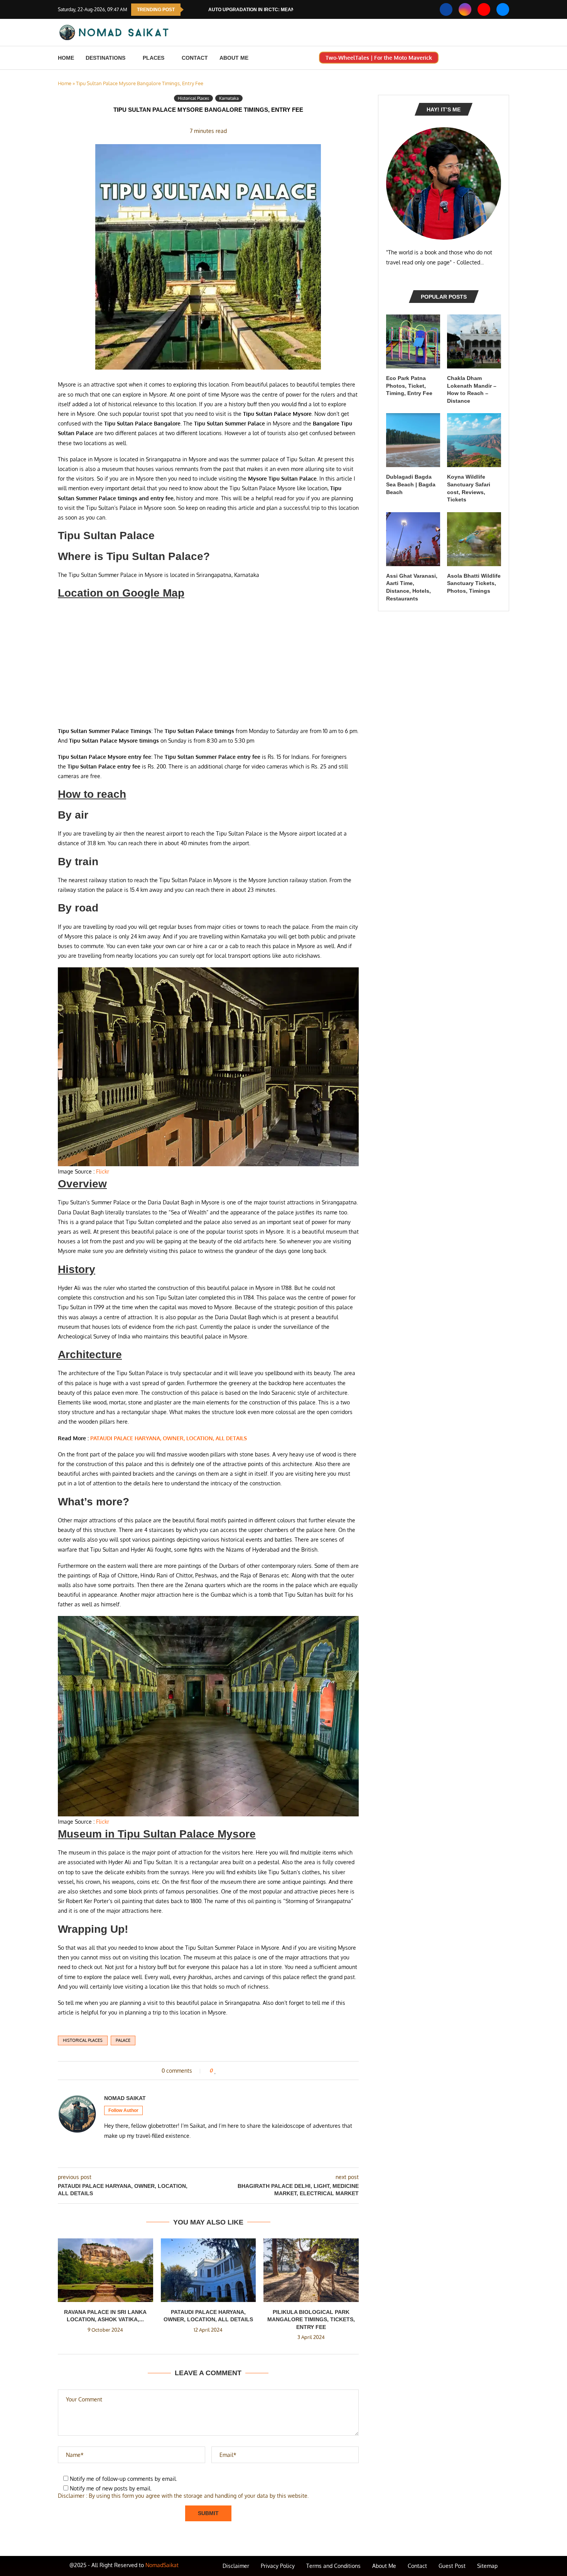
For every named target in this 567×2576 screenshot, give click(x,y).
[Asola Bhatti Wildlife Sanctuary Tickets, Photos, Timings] (474, 539)
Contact (195, 58)
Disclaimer (236, 2566)
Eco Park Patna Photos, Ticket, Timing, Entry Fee (409, 386)
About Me (234, 58)
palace (123, 2040)
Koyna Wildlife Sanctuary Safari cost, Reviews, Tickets (469, 488)
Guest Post (452, 2566)
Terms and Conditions (333, 2566)
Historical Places (83, 2040)
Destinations (105, 58)
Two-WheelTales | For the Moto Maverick (379, 58)
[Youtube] (484, 9)
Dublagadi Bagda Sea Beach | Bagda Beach (411, 484)
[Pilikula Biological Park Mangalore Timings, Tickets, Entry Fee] (311, 2270)
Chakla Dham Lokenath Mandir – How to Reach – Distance (472, 389)
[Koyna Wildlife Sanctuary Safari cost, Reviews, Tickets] (474, 440)
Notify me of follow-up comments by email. (123, 2479)
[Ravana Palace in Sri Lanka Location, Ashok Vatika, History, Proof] (105, 2270)
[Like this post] (215, 2071)
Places (154, 58)
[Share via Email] (256, 2071)
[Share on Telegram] (248, 2071)
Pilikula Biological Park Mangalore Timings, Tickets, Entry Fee (311, 2320)
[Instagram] (465, 9)
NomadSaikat (162, 2565)
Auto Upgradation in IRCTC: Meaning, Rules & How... (275, 10)
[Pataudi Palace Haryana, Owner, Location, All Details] (208, 2270)
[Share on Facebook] (223, 2071)
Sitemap (487, 2566)
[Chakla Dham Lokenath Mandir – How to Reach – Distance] (474, 341)
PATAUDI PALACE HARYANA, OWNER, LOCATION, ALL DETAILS (169, 1438)
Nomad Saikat (125, 2098)
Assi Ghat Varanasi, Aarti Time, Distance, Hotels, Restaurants (412, 587)
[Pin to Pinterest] (234, 2071)
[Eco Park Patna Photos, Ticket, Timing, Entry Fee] (413, 341)
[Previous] (191, 10)
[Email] (503, 9)
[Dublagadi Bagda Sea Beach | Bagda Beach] (413, 440)
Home (66, 58)
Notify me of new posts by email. (111, 2488)
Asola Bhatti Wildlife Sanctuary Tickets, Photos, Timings (474, 583)
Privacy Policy (278, 2566)
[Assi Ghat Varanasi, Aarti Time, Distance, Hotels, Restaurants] (413, 539)
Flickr (103, 1171)
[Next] (201, 10)
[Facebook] (446, 9)
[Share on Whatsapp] (241, 2071)
